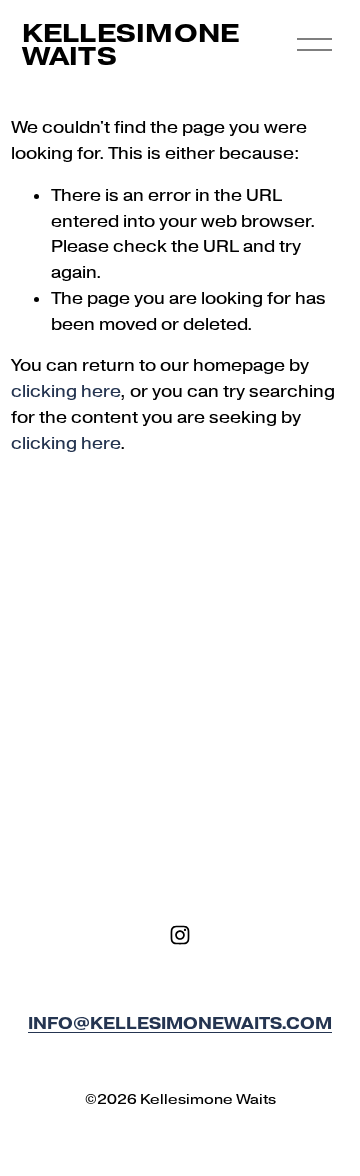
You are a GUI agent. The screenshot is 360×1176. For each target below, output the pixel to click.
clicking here (65, 391)
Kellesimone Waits (131, 44)
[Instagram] (180, 935)
